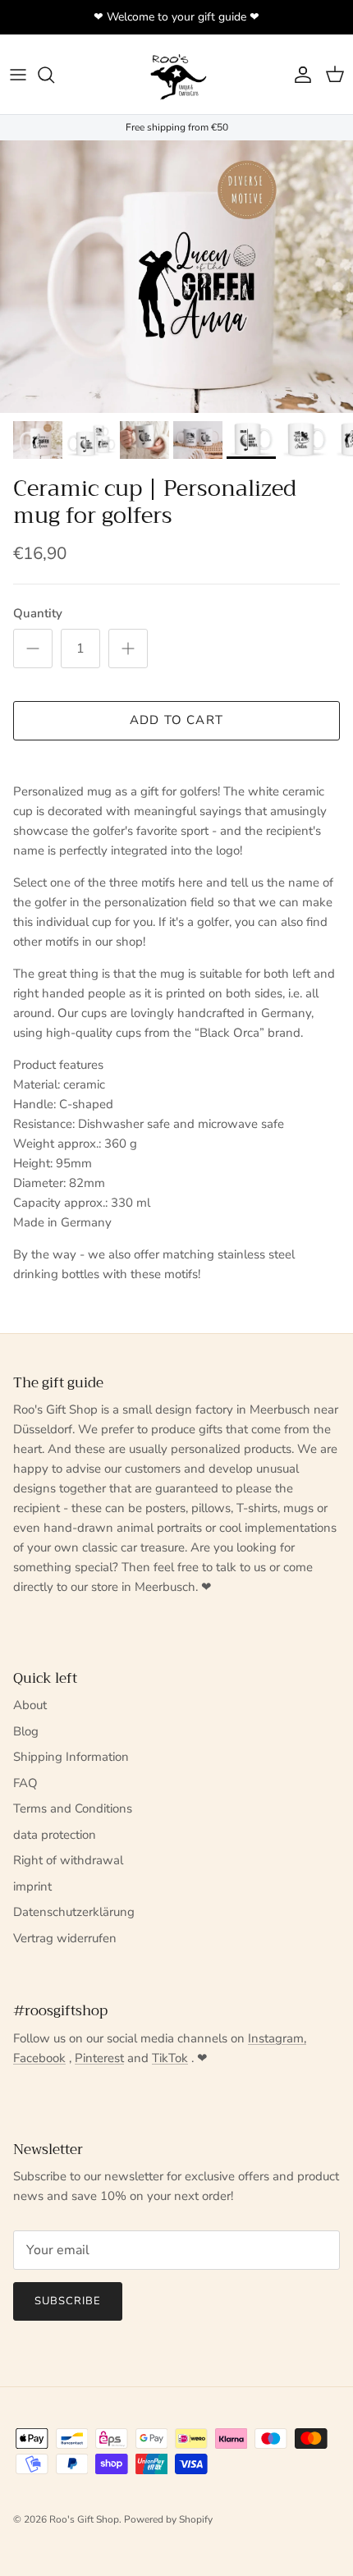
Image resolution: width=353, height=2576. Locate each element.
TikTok (170, 2058)
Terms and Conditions (73, 1808)
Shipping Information (71, 1757)
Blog (26, 1731)
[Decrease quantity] (33, 649)
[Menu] (18, 75)
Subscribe (68, 2301)
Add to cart (176, 720)
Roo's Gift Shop (84, 2519)
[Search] (54, 75)
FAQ (25, 1783)
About (30, 1705)
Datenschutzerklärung (74, 1912)
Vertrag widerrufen (65, 1938)
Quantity (38, 613)
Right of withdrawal (68, 1860)
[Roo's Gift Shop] (176, 74)
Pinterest (99, 2058)
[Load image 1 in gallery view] (176, 277)
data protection (55, 1835)
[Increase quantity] (128, 649)
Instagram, (277, 2038)
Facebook (39, 2058)
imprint (32, 1886)
